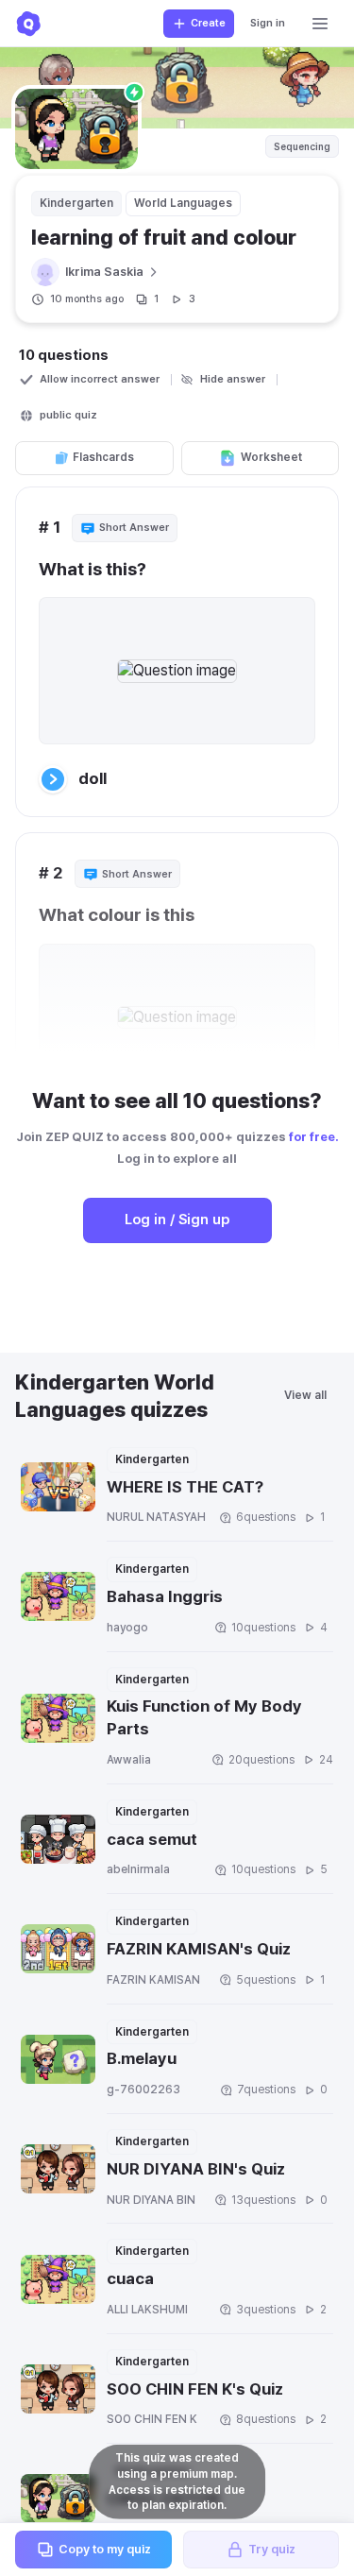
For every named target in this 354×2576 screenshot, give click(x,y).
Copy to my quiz (105, 2549)
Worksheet (271, 457)
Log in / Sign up (177, 1220)
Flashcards (103, 457)
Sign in (268, 23)
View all (305, 1395)
